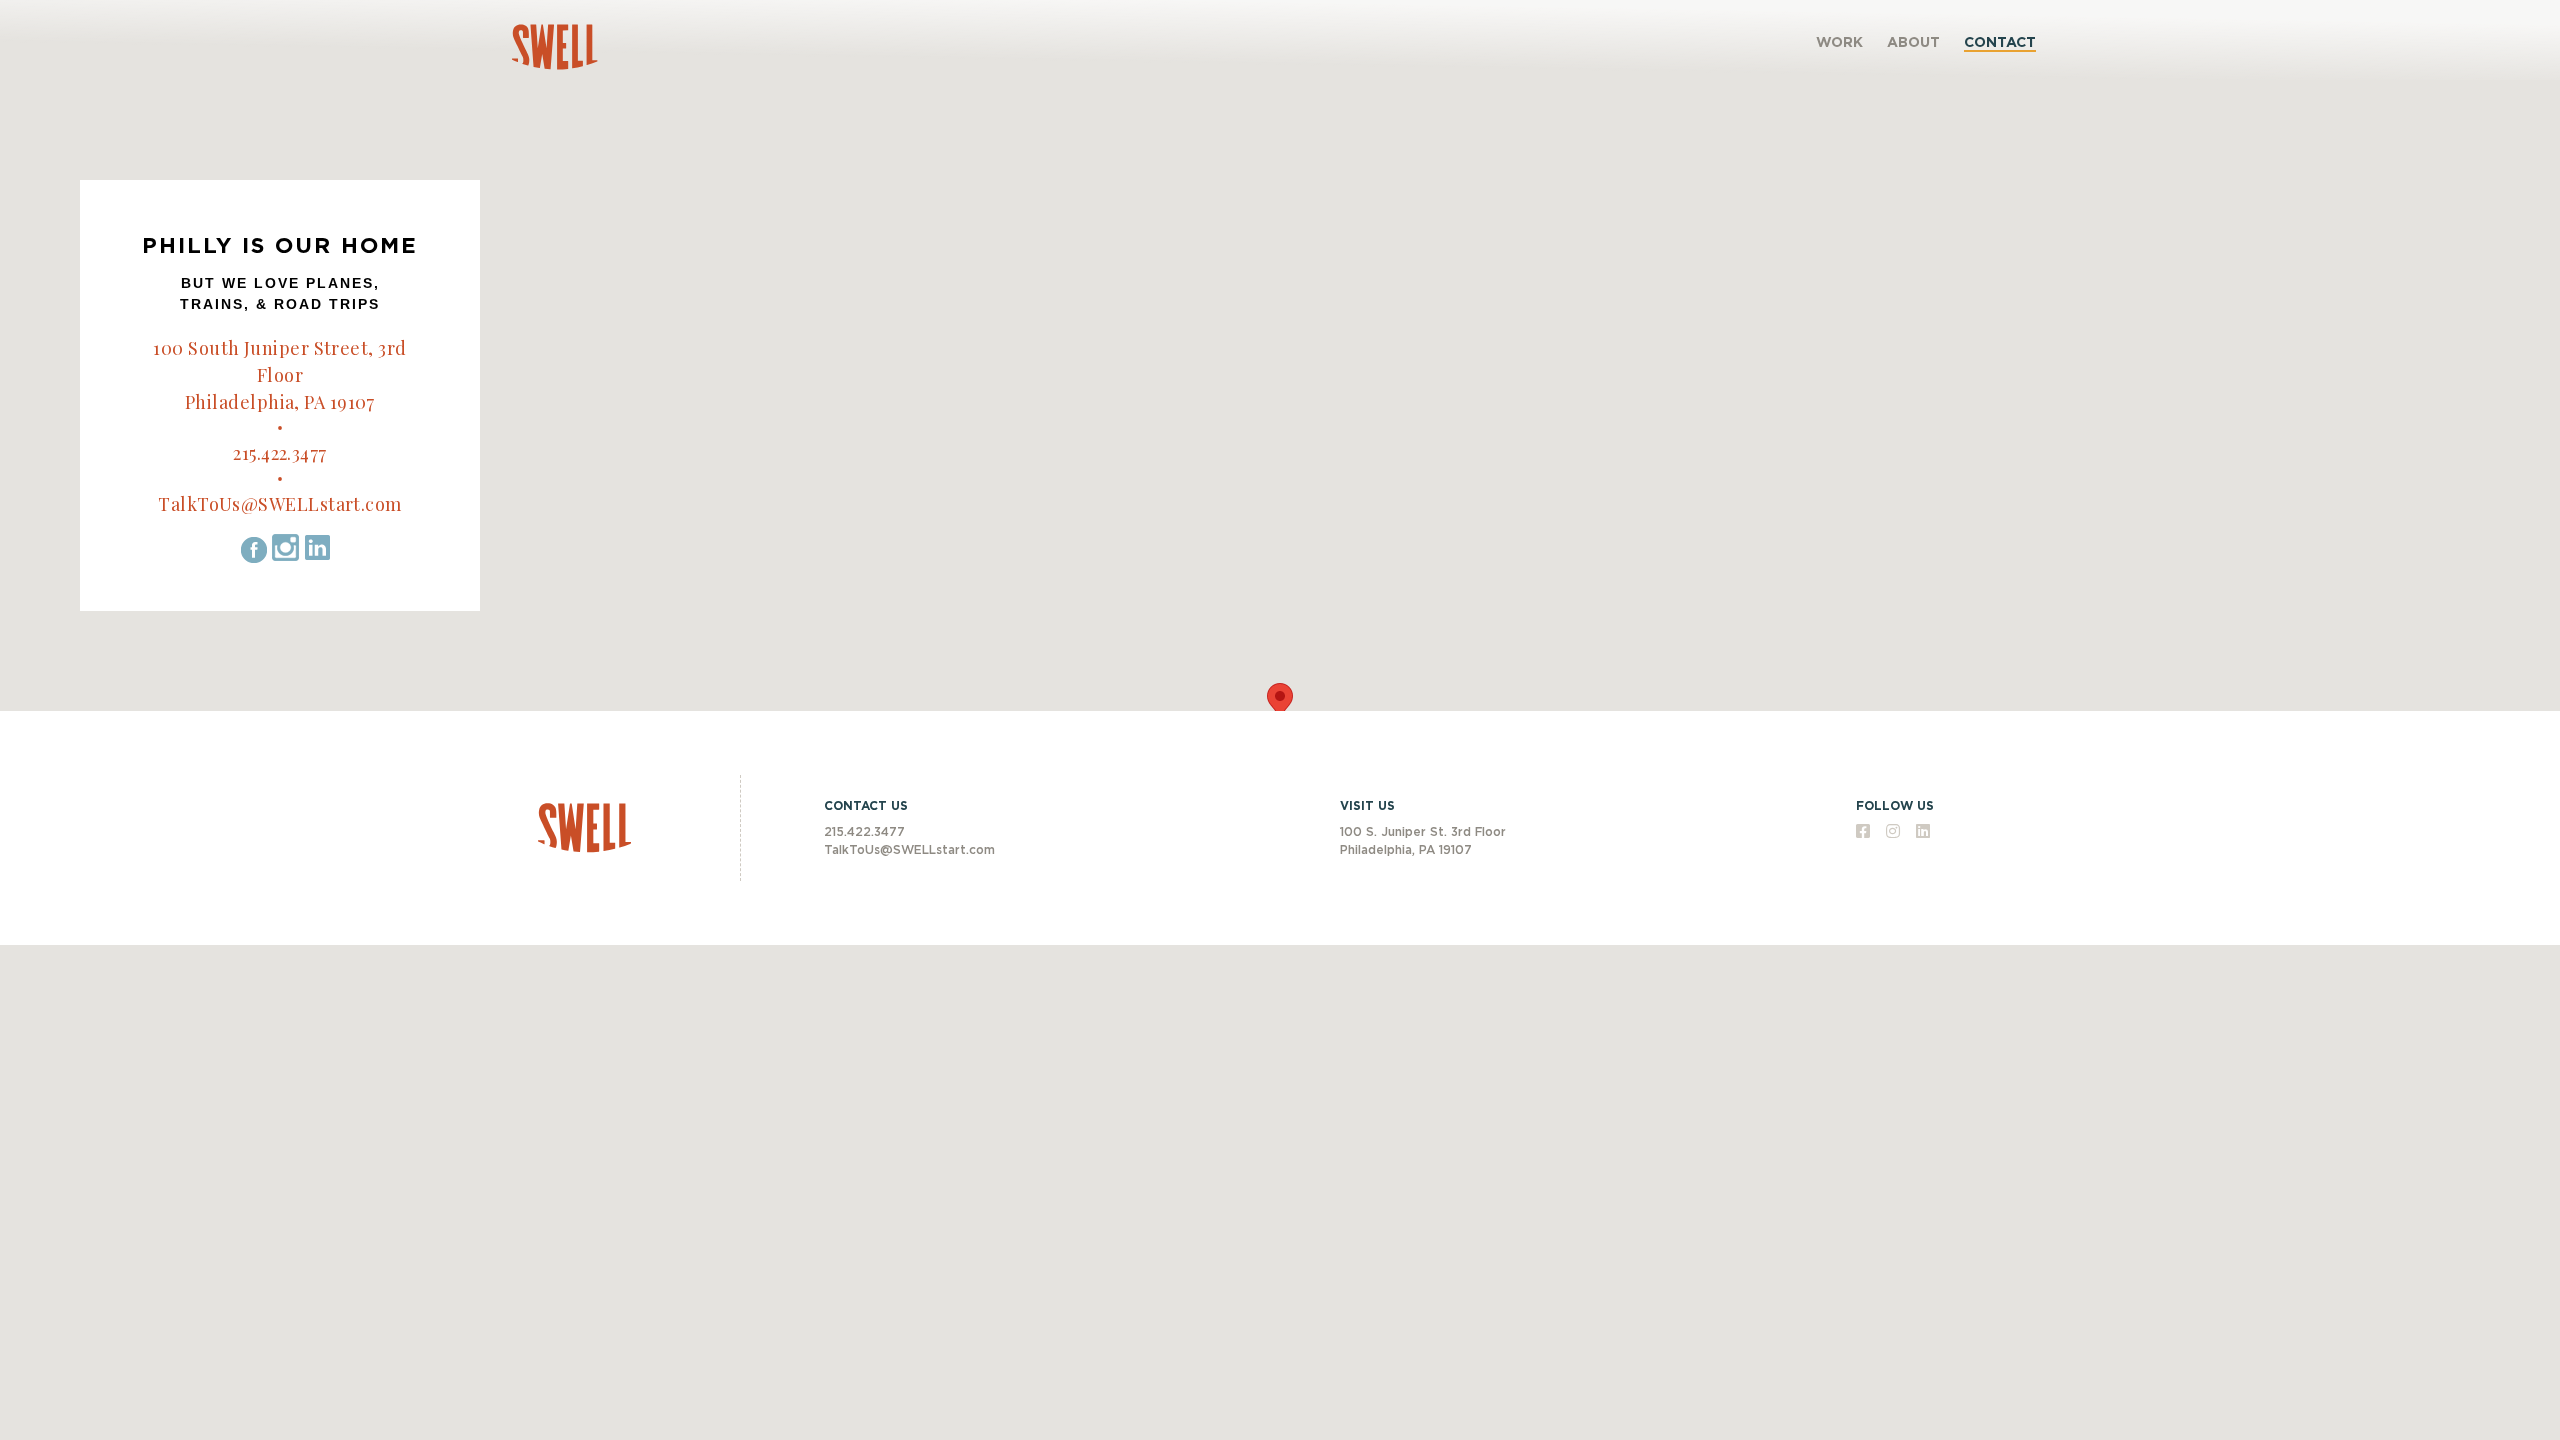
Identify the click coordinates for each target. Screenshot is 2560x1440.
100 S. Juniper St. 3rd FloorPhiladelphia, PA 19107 (1423, 841)
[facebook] (1865, 833)
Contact (2000, 43)
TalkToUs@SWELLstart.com (279, 504)
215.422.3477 (279, 453)
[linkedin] (1923, 833)
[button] (1280, 701)
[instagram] (1895, 833)
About (1913, 43)
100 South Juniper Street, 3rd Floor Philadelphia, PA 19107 (279, 375)
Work (1839, 43)
